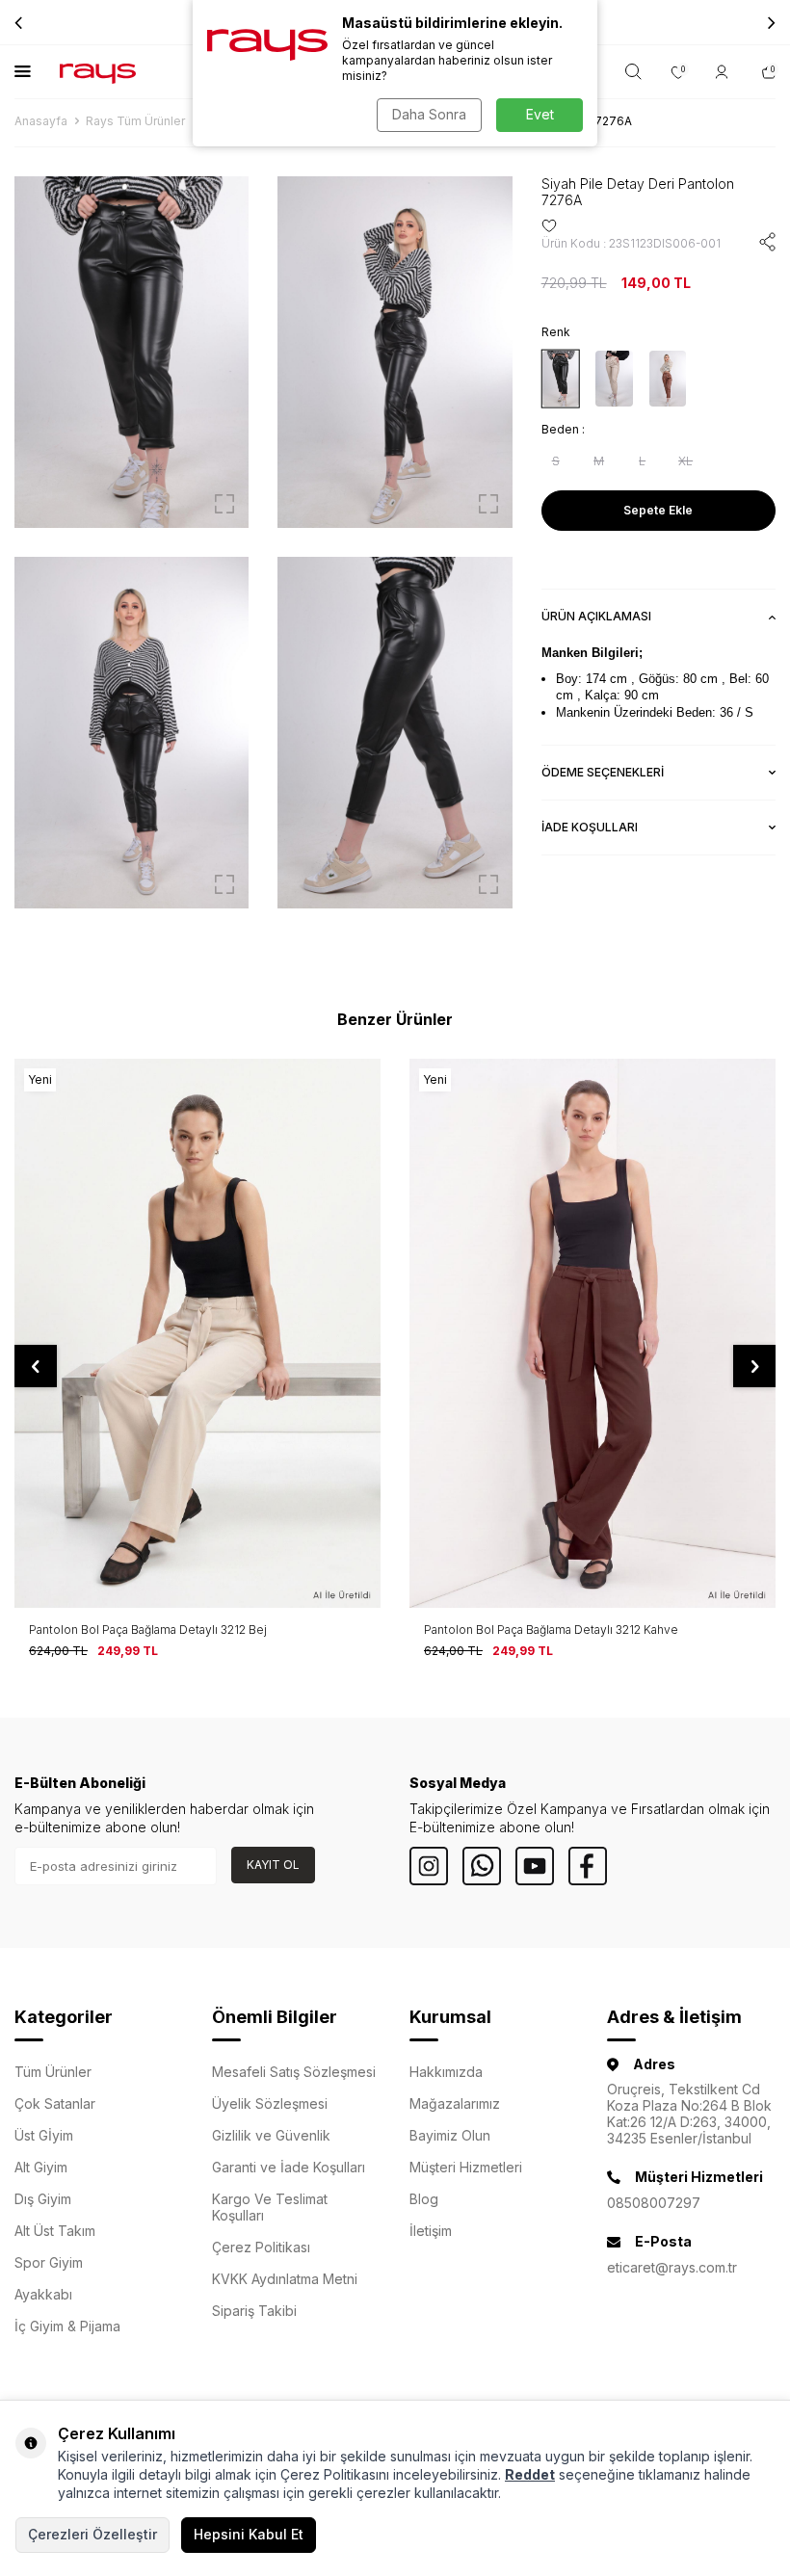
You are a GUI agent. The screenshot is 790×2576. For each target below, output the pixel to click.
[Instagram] (429, 1866)
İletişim (431, 2231)
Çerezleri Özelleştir (92, 2534)
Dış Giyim (43, 2199)
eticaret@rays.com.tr (672, 2267)
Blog (424, 2199)
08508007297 (654, 2203)
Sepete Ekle (658, 510)
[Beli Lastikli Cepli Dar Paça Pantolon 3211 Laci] (592, 1333)
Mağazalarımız (455, 2103)
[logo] (98, 72)
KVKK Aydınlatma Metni (285, 2279)
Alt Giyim (41, 2167)
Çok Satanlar (55, 2103)
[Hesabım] (724, 72)
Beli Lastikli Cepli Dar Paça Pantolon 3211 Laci (548, 1630)
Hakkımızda (446, 2072)
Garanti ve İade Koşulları (289, 2167)
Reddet (530, 2474)
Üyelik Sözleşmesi (270, 2103)
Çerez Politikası (261, 2247)
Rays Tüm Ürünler (135, 121)
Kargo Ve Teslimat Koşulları (270, 2207)
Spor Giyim (49, 2262)
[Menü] (23, 71)
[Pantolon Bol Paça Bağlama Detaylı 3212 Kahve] (197, 1333)
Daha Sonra (429, 114)
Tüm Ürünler (53, 2072)
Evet (540, 114)
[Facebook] (588, 1866)
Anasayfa (41, 121)
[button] (772, 22)
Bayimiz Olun (450, 2135)
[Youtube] (535, 1866)
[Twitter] (482, 1866)
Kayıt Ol (273, 1865)
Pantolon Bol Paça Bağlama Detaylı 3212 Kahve (156, 1630)
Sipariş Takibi (254, 2311)
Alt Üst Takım (55, 2231)
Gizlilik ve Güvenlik (271, 2135)
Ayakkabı (43, 2294)
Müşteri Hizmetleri (466, 2167)
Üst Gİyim (44, 2135)
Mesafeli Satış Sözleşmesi (294, 2072)
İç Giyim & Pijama (67, 2326)
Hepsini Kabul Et (249, 2534)
